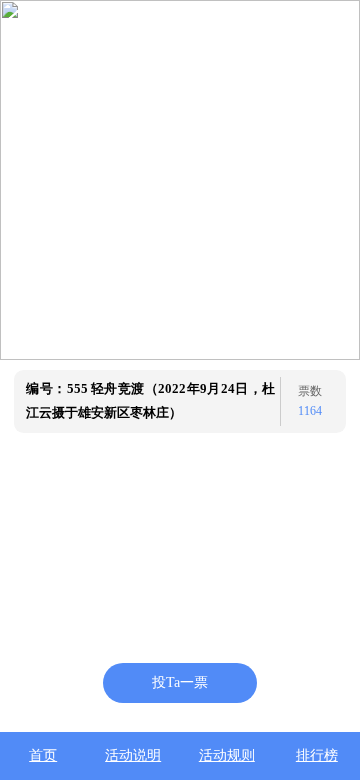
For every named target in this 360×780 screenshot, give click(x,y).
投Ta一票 (180, 682)
